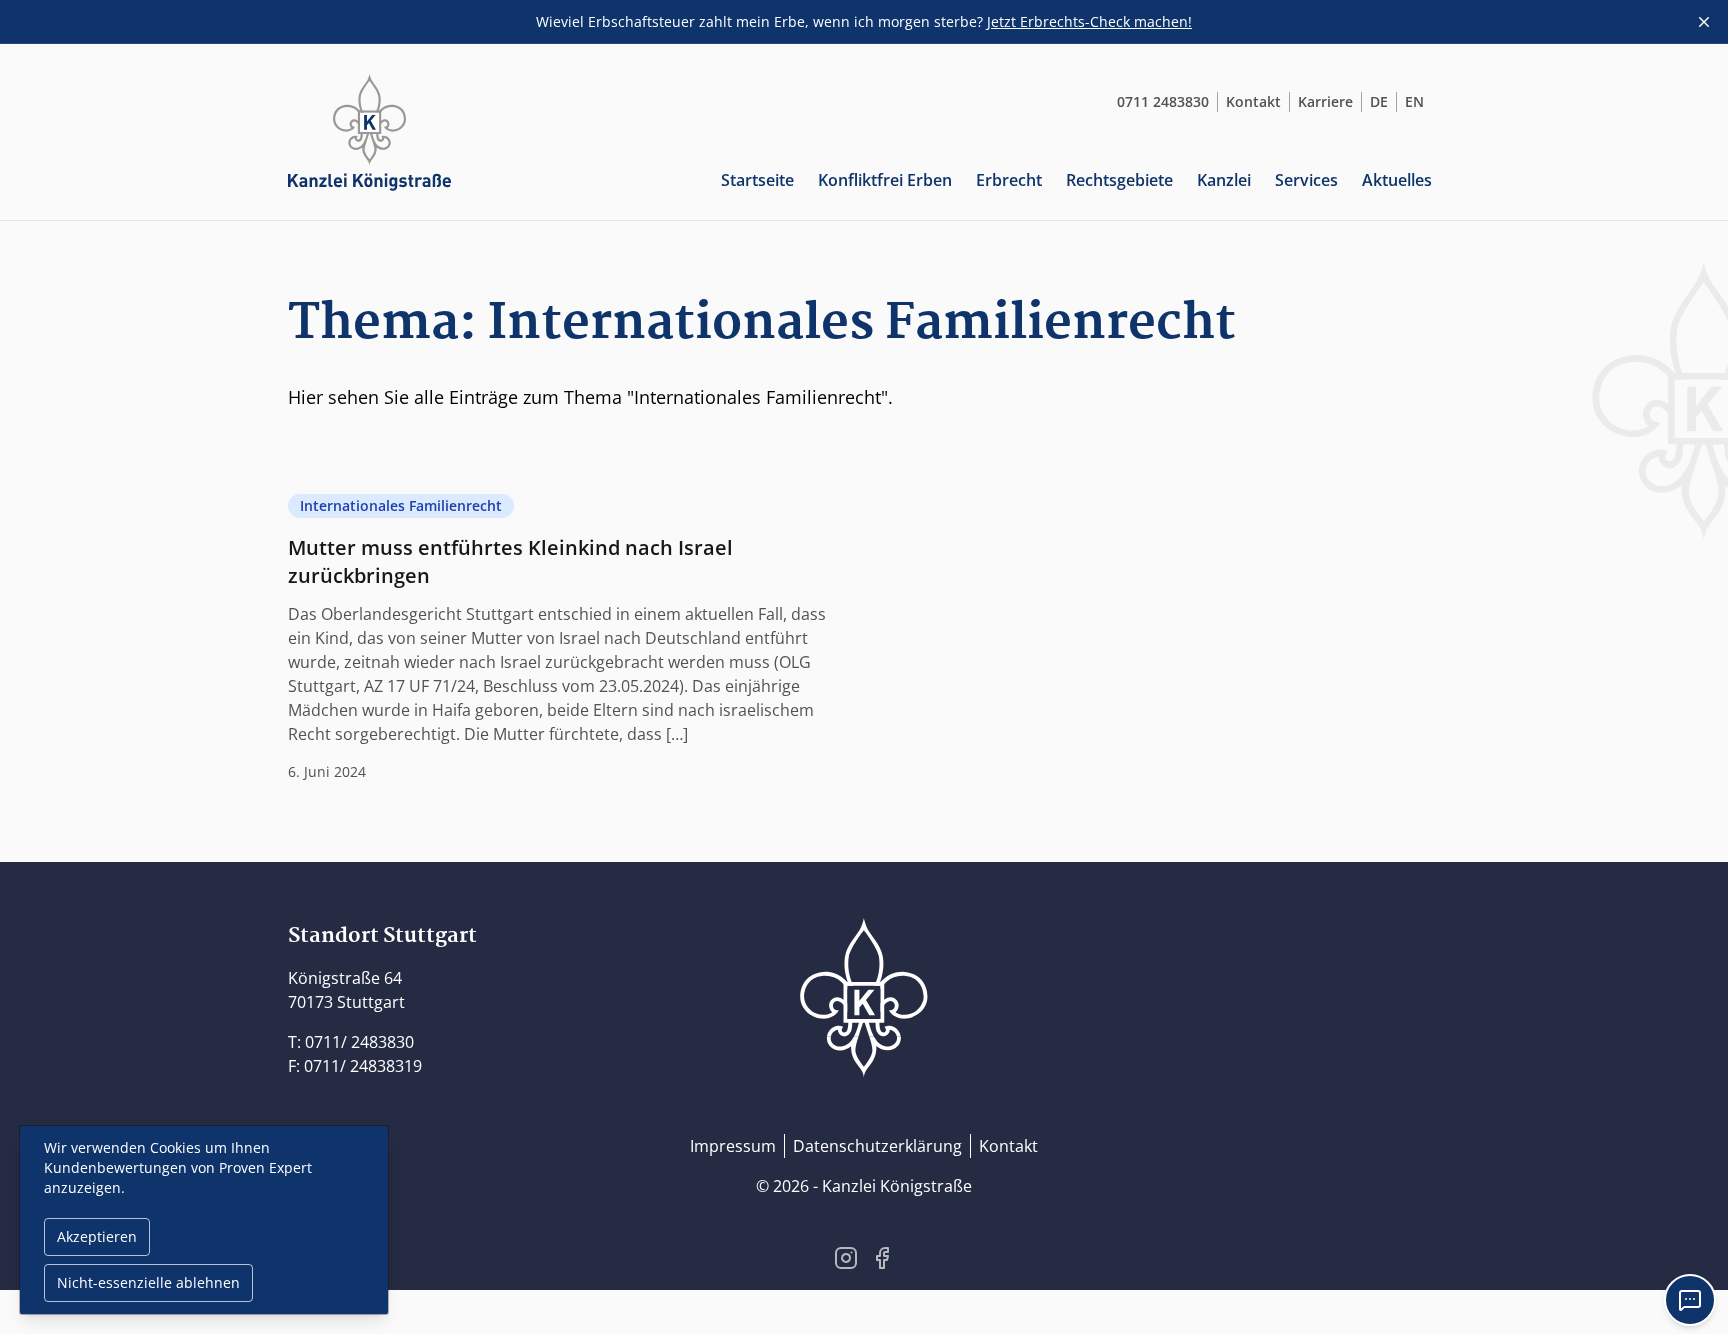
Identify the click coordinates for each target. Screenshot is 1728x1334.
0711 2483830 (1163, 101)
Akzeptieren (97, 1236)
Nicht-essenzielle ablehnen (148, 1282)
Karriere (1325, 101)
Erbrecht (1009, 180)
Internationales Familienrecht (401, 505)
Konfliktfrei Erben (885, 180)
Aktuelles (1397, 180)
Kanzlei (1224, 180)
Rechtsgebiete (1119, 180)
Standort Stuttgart (382, 936)
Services (1306, 180)
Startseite (757, 180)
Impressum (733, 1146)
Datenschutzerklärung (877, 1146)
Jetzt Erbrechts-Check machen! (1089, 21)
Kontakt (1253, 101)
